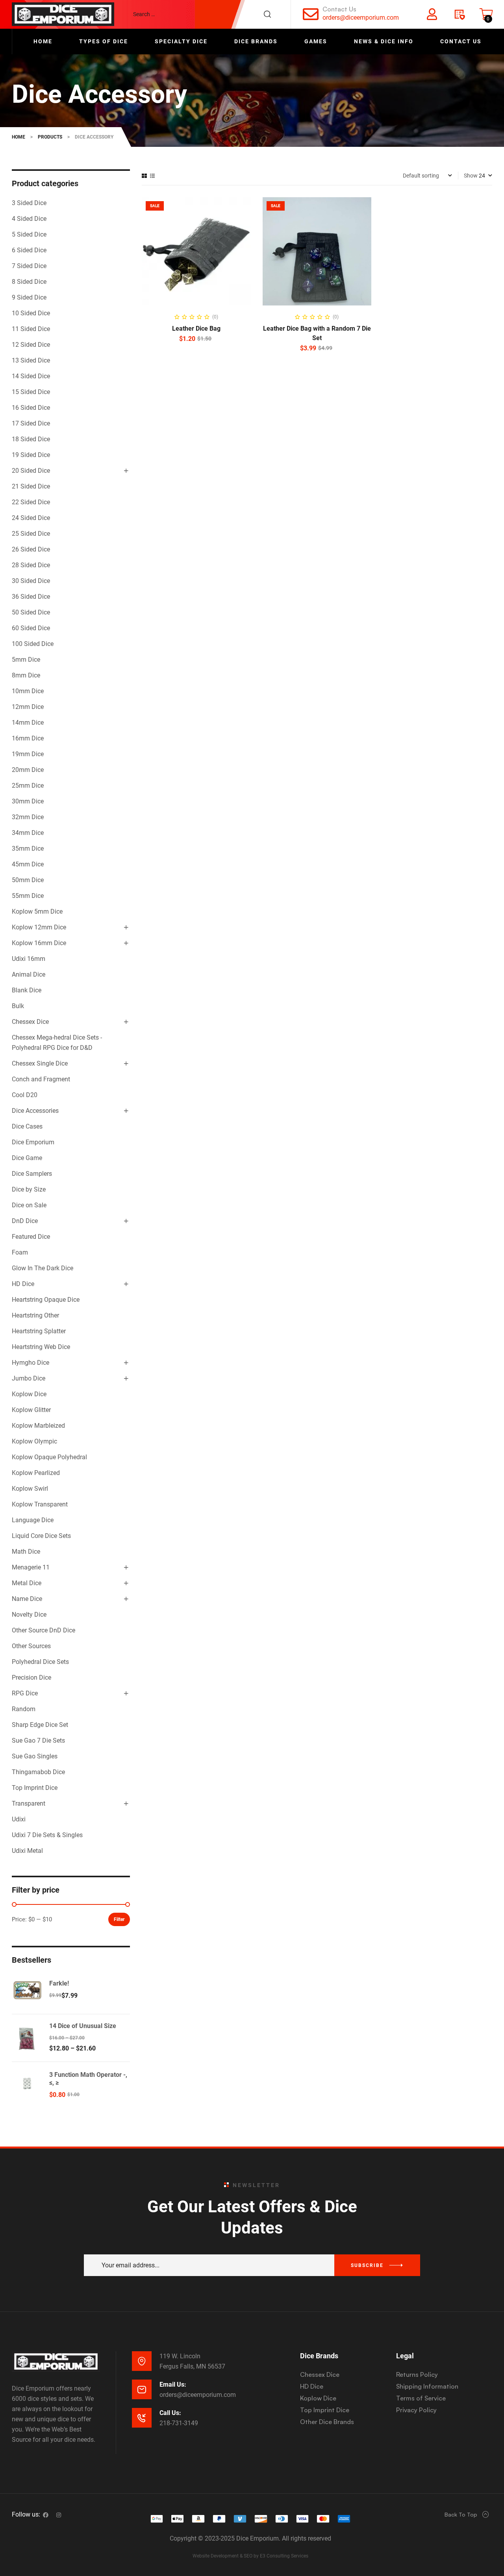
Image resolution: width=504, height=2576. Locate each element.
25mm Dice (28, 786)
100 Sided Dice (33, 644)
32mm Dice (28, 817)
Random (24, 1709)
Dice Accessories (35, 1111)
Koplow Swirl (30, 1489)
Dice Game (27, 1158)
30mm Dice (28, 801)
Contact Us (339, 9)
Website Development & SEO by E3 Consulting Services (250, 2556)
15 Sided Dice (31, 392)
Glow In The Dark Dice (43, 1268)
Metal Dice (27, 1583)
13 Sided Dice (31, 360)
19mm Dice (28, 754)
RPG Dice (25, 1693)
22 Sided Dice (31, 502)
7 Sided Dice (29, 266)
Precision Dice (31, 1678)
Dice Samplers (32, 1174)
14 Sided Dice (31, 376)
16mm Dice (28, 738)
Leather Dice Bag (196, 328)
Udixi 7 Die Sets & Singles (47, 1835)
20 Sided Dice (31, 471)
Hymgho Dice (31, 1363)
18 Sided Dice (31, 439)
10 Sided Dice (31, 313)
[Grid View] (144, 176)
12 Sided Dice (31, 345)
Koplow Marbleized (38, 1426)
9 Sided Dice (29, 297)
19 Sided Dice (31, 455)
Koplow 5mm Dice (37, 911)
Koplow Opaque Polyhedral (49, 1457)
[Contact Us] (311, 14)
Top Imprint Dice (35, 1788)
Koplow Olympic (34, 1441)
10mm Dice (28, 691)
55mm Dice (28, 896)
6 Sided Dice (29, 250)
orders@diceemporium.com (361, 18)
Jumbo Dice (29, 1378)
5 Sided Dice (29, 234)
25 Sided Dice (31, 534)
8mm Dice (26, 675)
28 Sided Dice (31, 565)
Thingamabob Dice (38, 1772)
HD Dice (23, 1284)
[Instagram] (59, 2515)
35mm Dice (28, 848)
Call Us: (170, 2413)
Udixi (19, 1819)
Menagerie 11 (31, 1567)
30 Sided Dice (31, 581)
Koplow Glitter (31, 1410)
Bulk (18, 1006)
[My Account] (432, 14)
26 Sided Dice (31, 549)
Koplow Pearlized (36, 1473)
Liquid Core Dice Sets (41, 1536)
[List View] (152, 176)
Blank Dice (27, 990)
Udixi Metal (27, 1851)
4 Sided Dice (29, 219)
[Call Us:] (142, 2418)
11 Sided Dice (31, 329)
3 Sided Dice (29, 203)
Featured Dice (31, 1237)
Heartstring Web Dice (41, 1347)
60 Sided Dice (31, 628)
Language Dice (33, 1520)
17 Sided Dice (31, 423)
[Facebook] (46, 2515)
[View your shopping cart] (486, 14)
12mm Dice (28, 707)
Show (471, 176)
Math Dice (26, 1552)
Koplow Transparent (40, 1504)
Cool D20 (25, 1095)
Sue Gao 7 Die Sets (38, 1740)
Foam (20, 1252)
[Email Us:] (142, 2389)
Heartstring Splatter (39, 1331)
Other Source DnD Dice (44, 1630)
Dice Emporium (33, 1142)
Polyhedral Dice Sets (40, 1662)
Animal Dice (29, 974)
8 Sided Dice (29, 282)
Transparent (29, 1803)
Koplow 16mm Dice (39, 943)
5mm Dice (26, 660)
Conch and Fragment (41, 1079)
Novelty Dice (29, 1615)
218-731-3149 (179, 2423)
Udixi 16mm (29, 959)
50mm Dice (28, 880)
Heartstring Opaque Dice (46, 1300)
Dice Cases (27, 1126)
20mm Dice (28, 770)
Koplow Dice (29, 1394)
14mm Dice (28, 723)
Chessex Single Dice (40, 1063)
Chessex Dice (30, 1022)
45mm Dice (28, 864)
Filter (119, 1919)
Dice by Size (29, 1189)
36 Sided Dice (31, 597)
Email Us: (173, 2384)
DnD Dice (25, 1221)
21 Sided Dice (31, 486)
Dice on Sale (29, 1205)
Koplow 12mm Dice (39, 927)
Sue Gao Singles (35, 1756)
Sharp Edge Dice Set (40, 1725)
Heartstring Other (35, 1315)
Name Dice (27, 1599)
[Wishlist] (459, 14)
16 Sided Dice (31, 408)
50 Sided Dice (31, 612)
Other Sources (31, 1646)
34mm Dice (28, 833)
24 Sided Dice (31, 518)
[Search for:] (206, 14)
